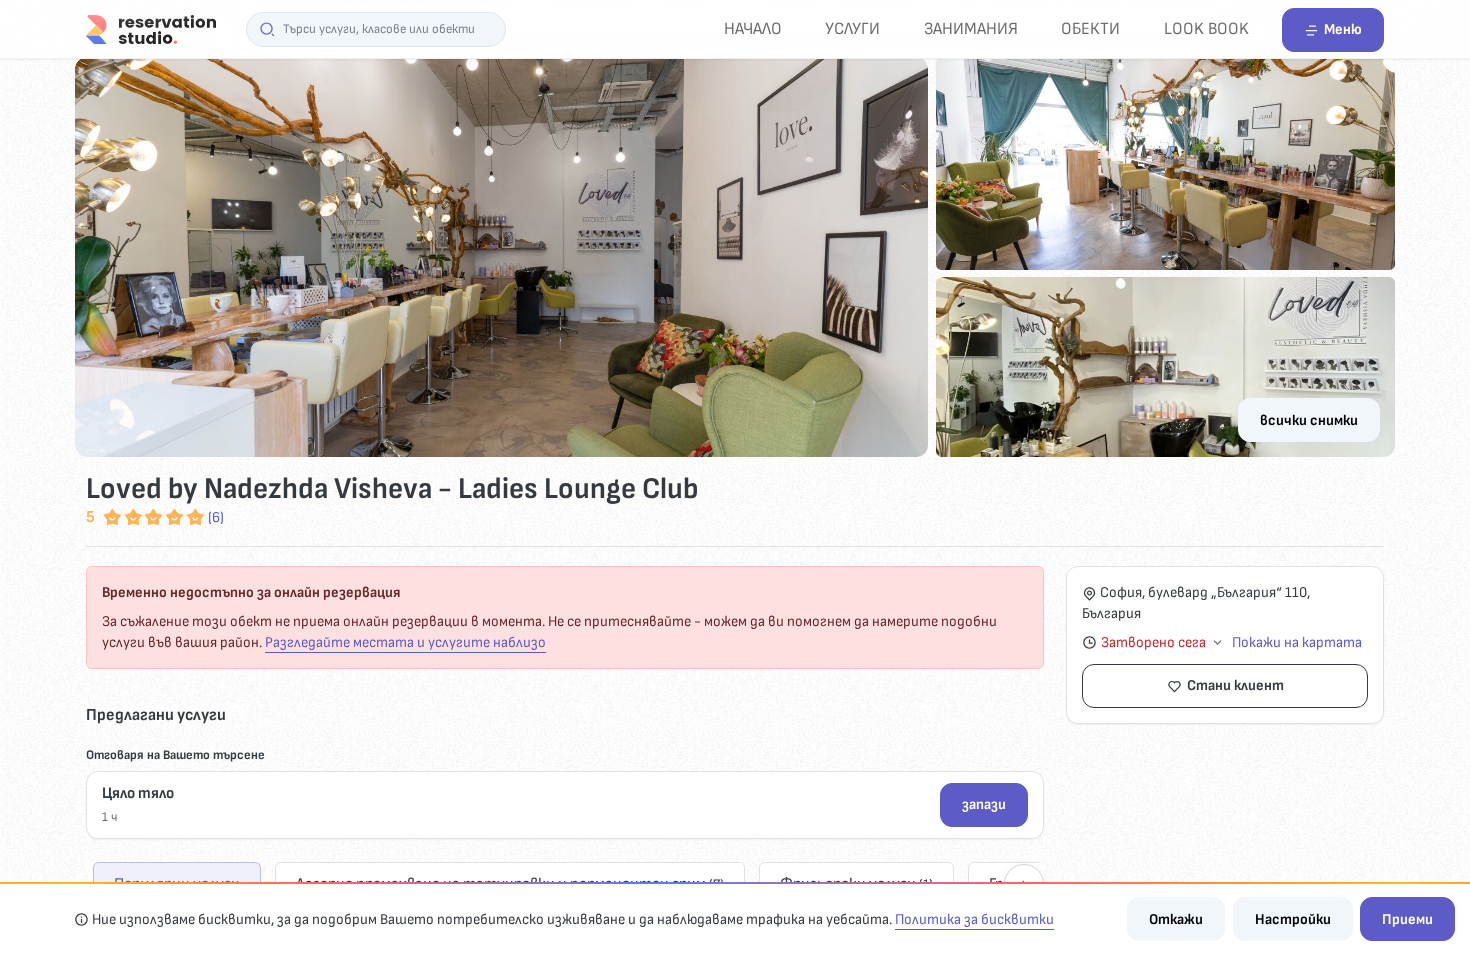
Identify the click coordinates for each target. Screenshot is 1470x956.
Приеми (1407, 919)
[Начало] (151, 28)
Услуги (852, 28)
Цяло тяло (138, 793)
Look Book (1206, 28)
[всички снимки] (735, 257)
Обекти (1090, 28)
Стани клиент (1235, 685)
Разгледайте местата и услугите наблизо (405, 642)
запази (984, 804)
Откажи (1176, 919)
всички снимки (1309, 420)
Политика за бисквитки (974, 919)
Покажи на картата (1297, 642)
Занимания (971, 28)
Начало (753, 28)
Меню (1343, 29)
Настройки (1293, 919)
